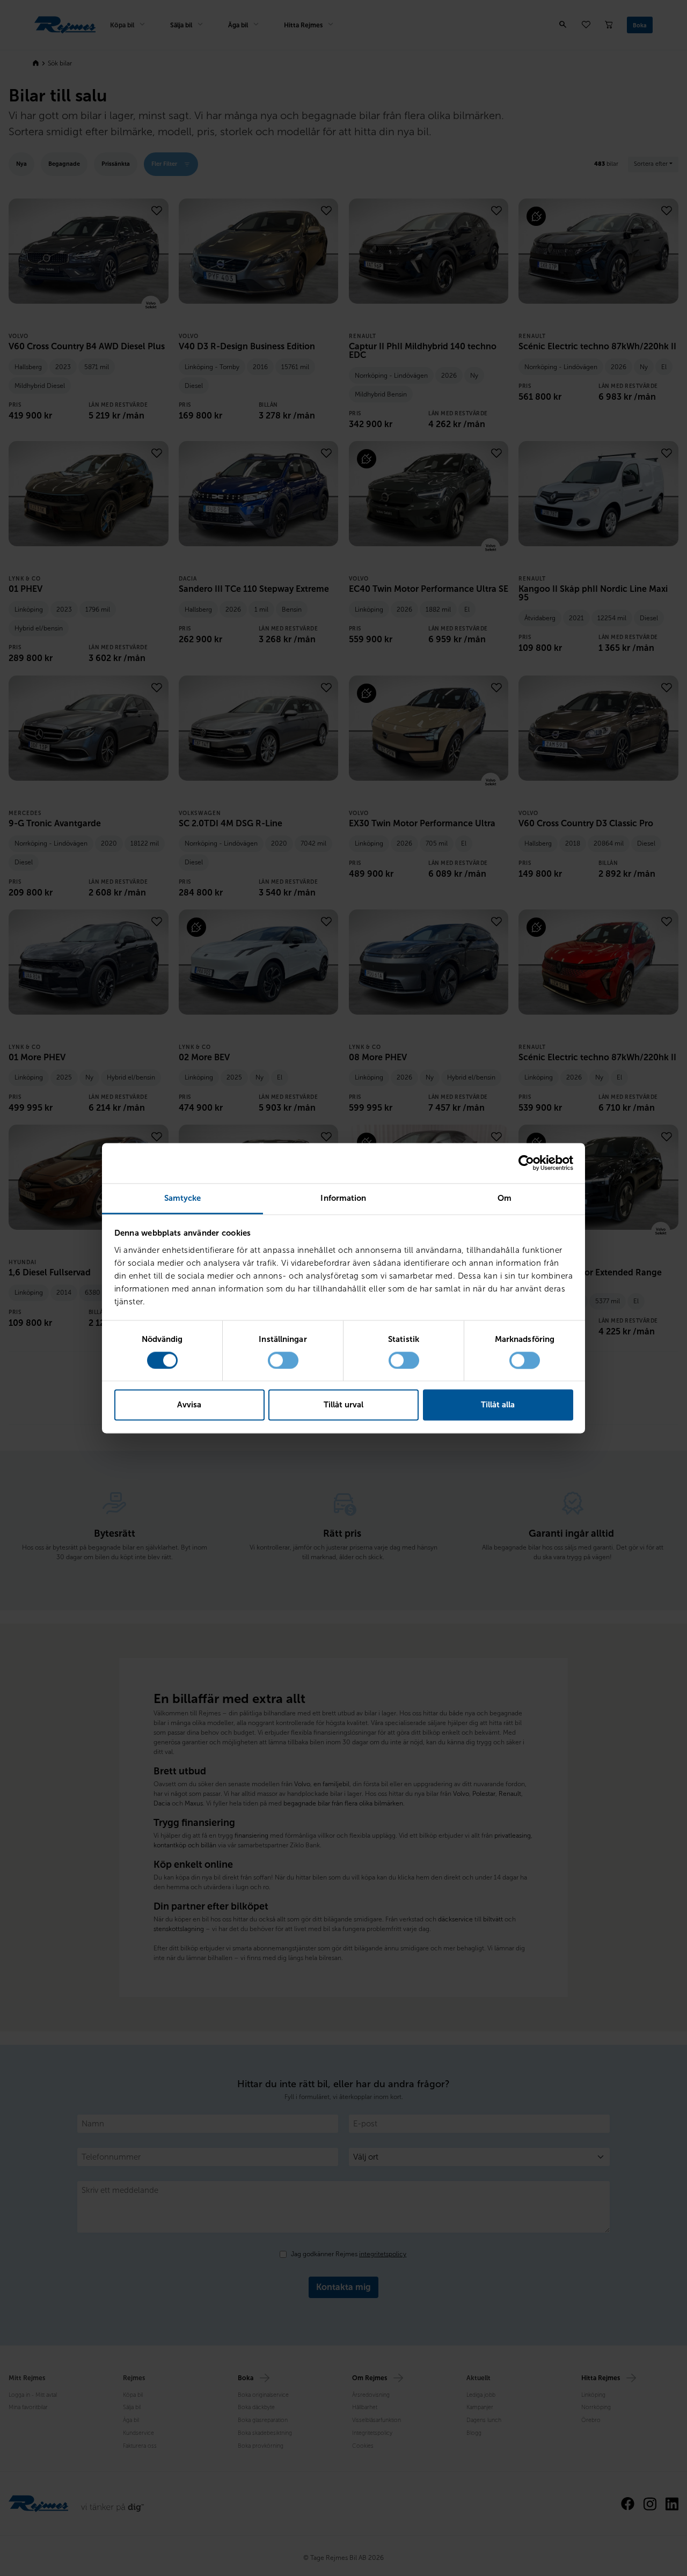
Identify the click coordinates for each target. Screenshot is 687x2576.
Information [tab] (343, 1198)
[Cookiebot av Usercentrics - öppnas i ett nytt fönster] (526, 1163)
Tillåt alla (498, 1405)
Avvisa (189, 1405)
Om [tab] (505, 1198)
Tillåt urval (343, 1405)
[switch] (283, 1360)
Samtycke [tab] (183, 1198)
